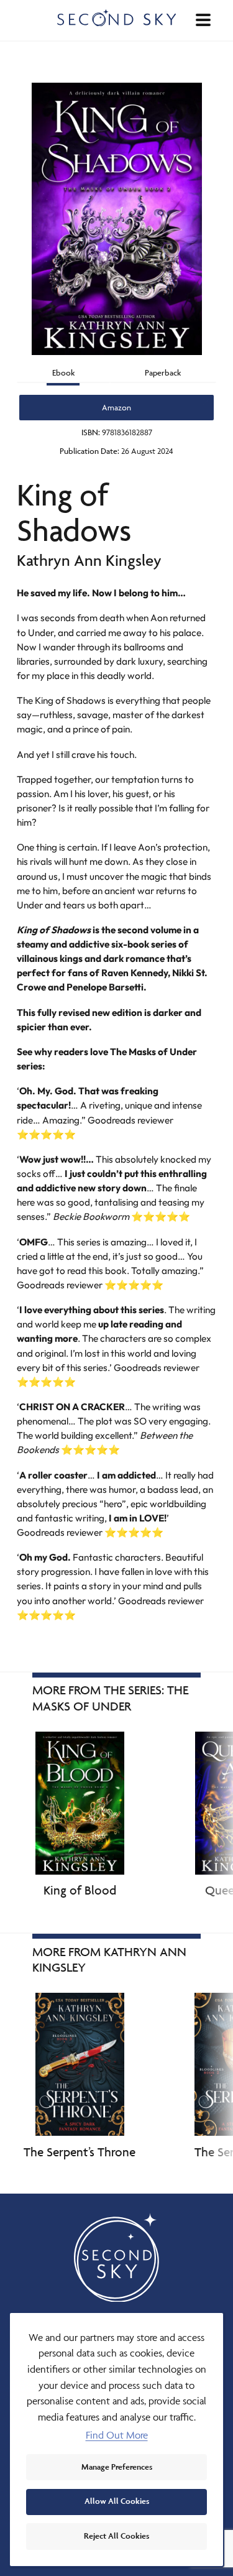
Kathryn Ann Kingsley (89, 560)
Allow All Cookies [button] (117, 2501)
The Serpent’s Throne (80, 2152)
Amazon (116, 407)
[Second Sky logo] (117, 18)
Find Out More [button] (117, 2435)
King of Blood (80, 1890)
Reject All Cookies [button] (116, 2536)
